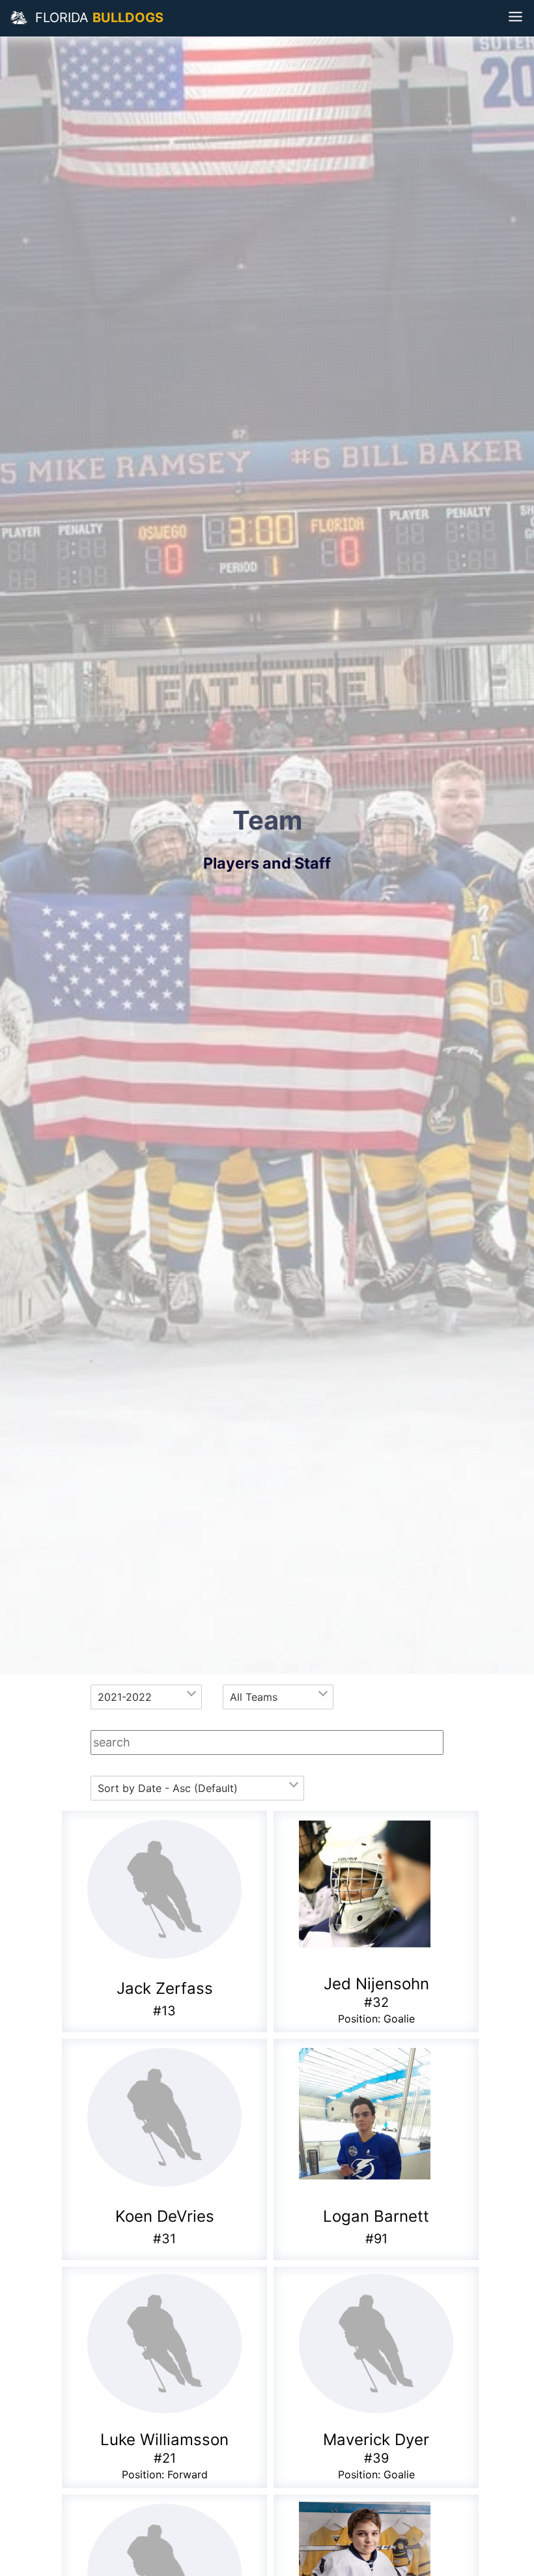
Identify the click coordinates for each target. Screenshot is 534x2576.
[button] (20, 18)
